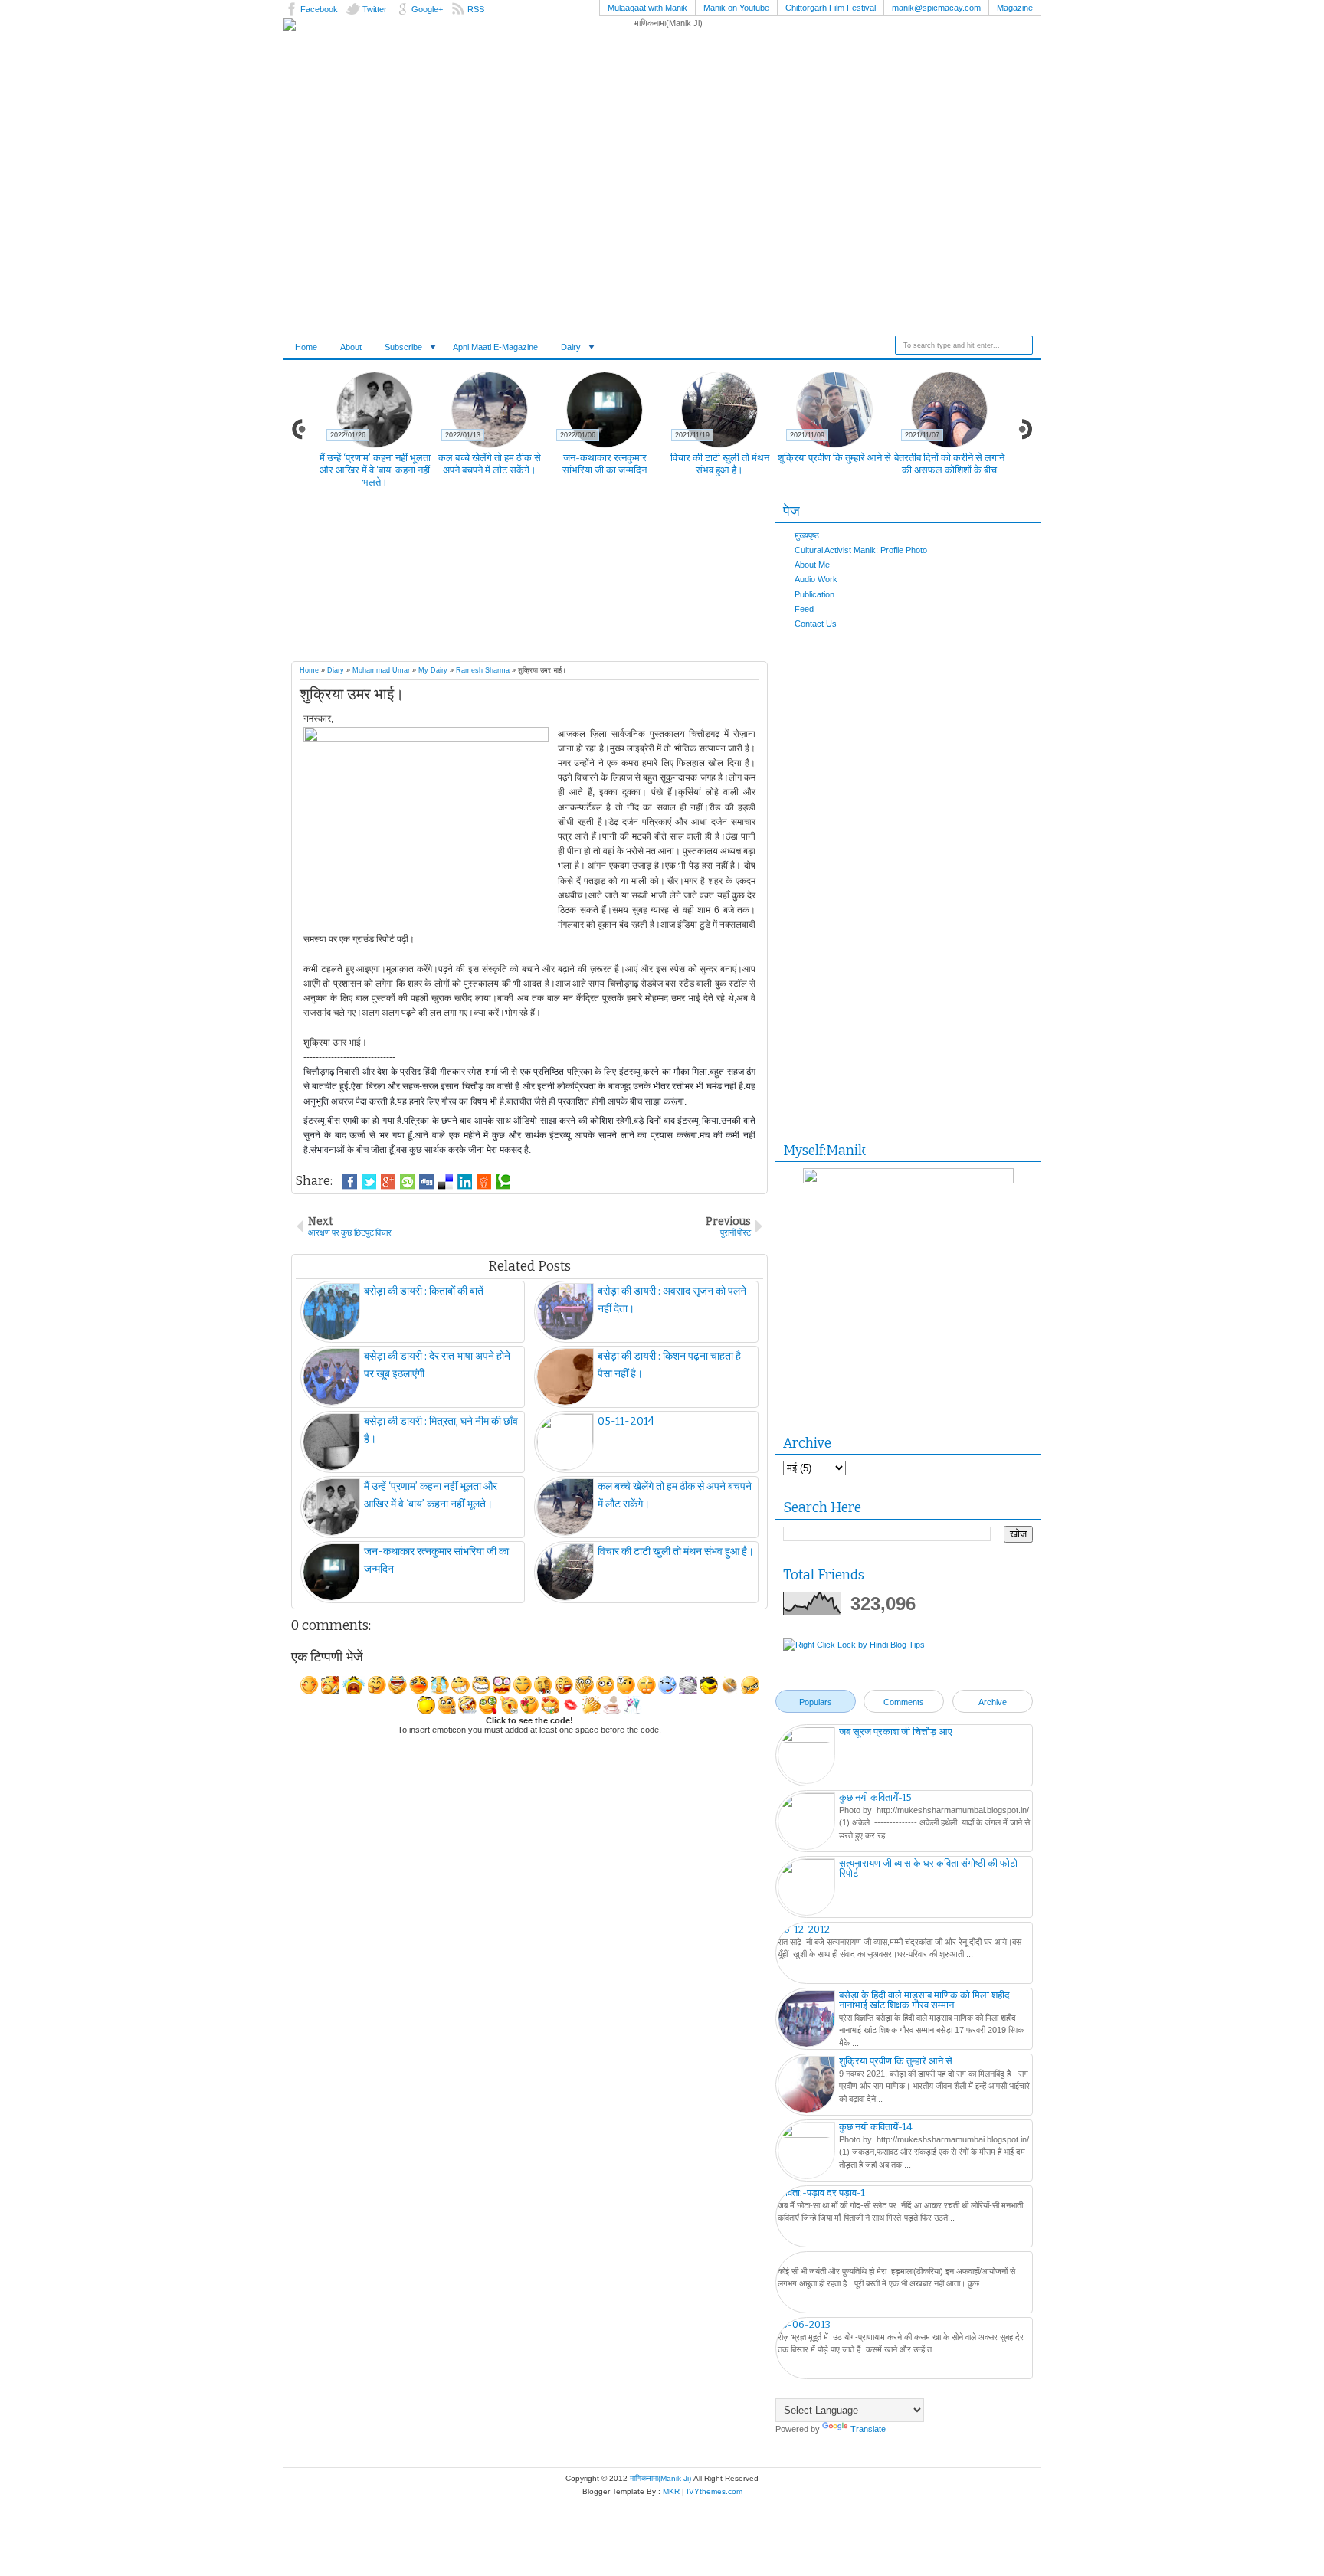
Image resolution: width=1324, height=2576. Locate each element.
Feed (804, 609)
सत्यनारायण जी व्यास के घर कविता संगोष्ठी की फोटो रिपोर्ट (928, 1868)
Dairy (571, 347)
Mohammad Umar (381, 670)
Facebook (319, 9)
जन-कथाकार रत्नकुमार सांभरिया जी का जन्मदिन (605, 464)
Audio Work (816, 579)
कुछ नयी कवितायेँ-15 (875, 1797)
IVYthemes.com (714, 2491)
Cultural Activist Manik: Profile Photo (861, 550)
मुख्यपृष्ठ (807, 535)
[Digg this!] (426, 1182)
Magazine (1015, 8)
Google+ (427, 9)
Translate (868, 2429)
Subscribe (403, 347)
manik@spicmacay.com (936, 8)
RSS (476, 9)
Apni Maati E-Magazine (495, 347)
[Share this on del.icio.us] (446, 1182)
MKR (671, 2491)
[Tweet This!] (369, 1182)
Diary (336, 670)
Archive (993, 1702)
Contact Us (816, 624)
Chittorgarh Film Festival (831, 8)
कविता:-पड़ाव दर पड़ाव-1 (821, 2193)
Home (306, 347)
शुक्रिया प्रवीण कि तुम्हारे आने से (834, 458)
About (351, 347)
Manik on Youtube (736, 8)
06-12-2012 (804, 1929)
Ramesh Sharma (483, 670)
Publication (814, 594)
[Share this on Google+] (388, 1182)
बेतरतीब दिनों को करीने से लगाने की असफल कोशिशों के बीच (949, 464)
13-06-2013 (804, 2324)
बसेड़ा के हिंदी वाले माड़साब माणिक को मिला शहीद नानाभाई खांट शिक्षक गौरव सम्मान (924, 2000)
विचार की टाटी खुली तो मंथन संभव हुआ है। (720, 464)
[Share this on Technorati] (503, 1182)
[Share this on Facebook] (350, 1182)
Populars (816, 1702)
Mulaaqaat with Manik (647, 8)
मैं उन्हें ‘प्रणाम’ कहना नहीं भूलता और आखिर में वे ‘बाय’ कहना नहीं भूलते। (375, 470)
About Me (812, 565)
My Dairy (433, 670)
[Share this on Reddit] (484, 1182)
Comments (904, 1702)
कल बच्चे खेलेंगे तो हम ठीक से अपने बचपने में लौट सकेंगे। (490, 464)
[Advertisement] (559, 578)
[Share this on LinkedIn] (465, 1182)
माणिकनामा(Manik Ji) (660, 2478)
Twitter (375, 9)
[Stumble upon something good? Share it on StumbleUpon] (407, 1182)
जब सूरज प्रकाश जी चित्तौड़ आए (896, 1732)
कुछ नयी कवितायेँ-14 (876, 2127)
